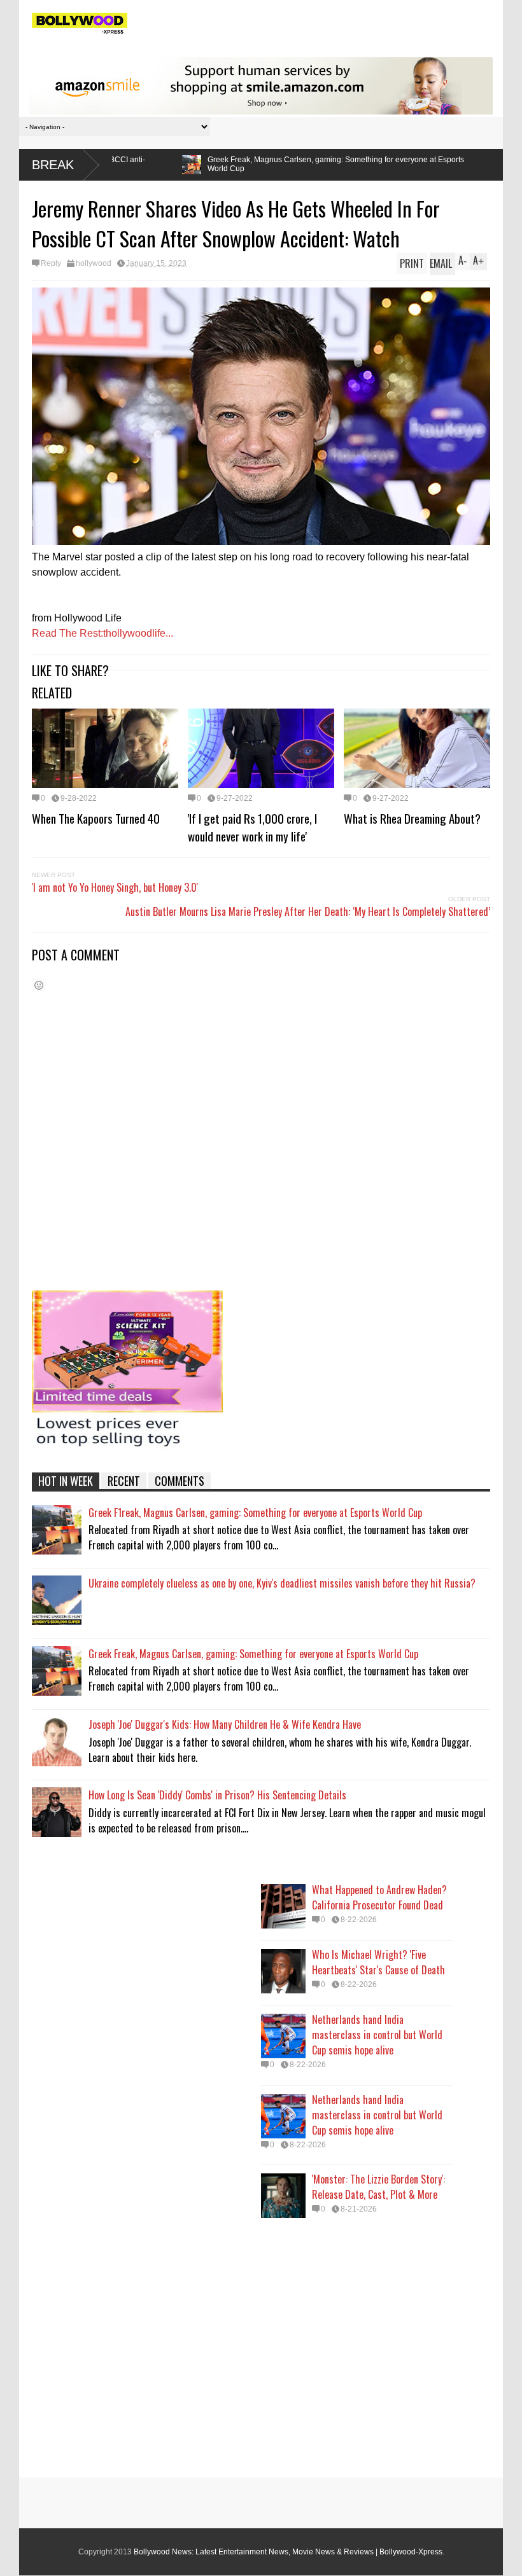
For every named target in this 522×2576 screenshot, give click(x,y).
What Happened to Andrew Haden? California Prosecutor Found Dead (379, 1897)
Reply (51, 263)
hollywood (94, 263)
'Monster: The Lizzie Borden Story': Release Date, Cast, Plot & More (378, 2187)
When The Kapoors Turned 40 (96, 818)
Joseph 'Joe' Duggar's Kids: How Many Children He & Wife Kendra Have (225, 1724)
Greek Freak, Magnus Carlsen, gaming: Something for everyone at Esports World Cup (197, 164)
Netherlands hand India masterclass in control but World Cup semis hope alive (377, 2035)
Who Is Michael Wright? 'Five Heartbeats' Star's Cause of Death (378, 1962)
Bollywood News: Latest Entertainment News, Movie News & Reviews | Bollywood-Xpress (288, 2552)
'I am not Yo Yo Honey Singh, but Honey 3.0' (115, 887)
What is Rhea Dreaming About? (412, 818)
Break (53, 165)
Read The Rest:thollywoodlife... (102, 633)
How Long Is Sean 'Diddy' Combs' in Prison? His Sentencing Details (217, 1795)
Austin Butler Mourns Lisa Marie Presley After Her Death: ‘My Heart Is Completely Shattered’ (308, 911)
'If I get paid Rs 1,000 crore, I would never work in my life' (252, 827)
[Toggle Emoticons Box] (39, 985)
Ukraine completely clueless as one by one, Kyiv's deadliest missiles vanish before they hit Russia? (282, 1583)
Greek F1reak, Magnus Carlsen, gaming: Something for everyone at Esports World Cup (255, 1513)
